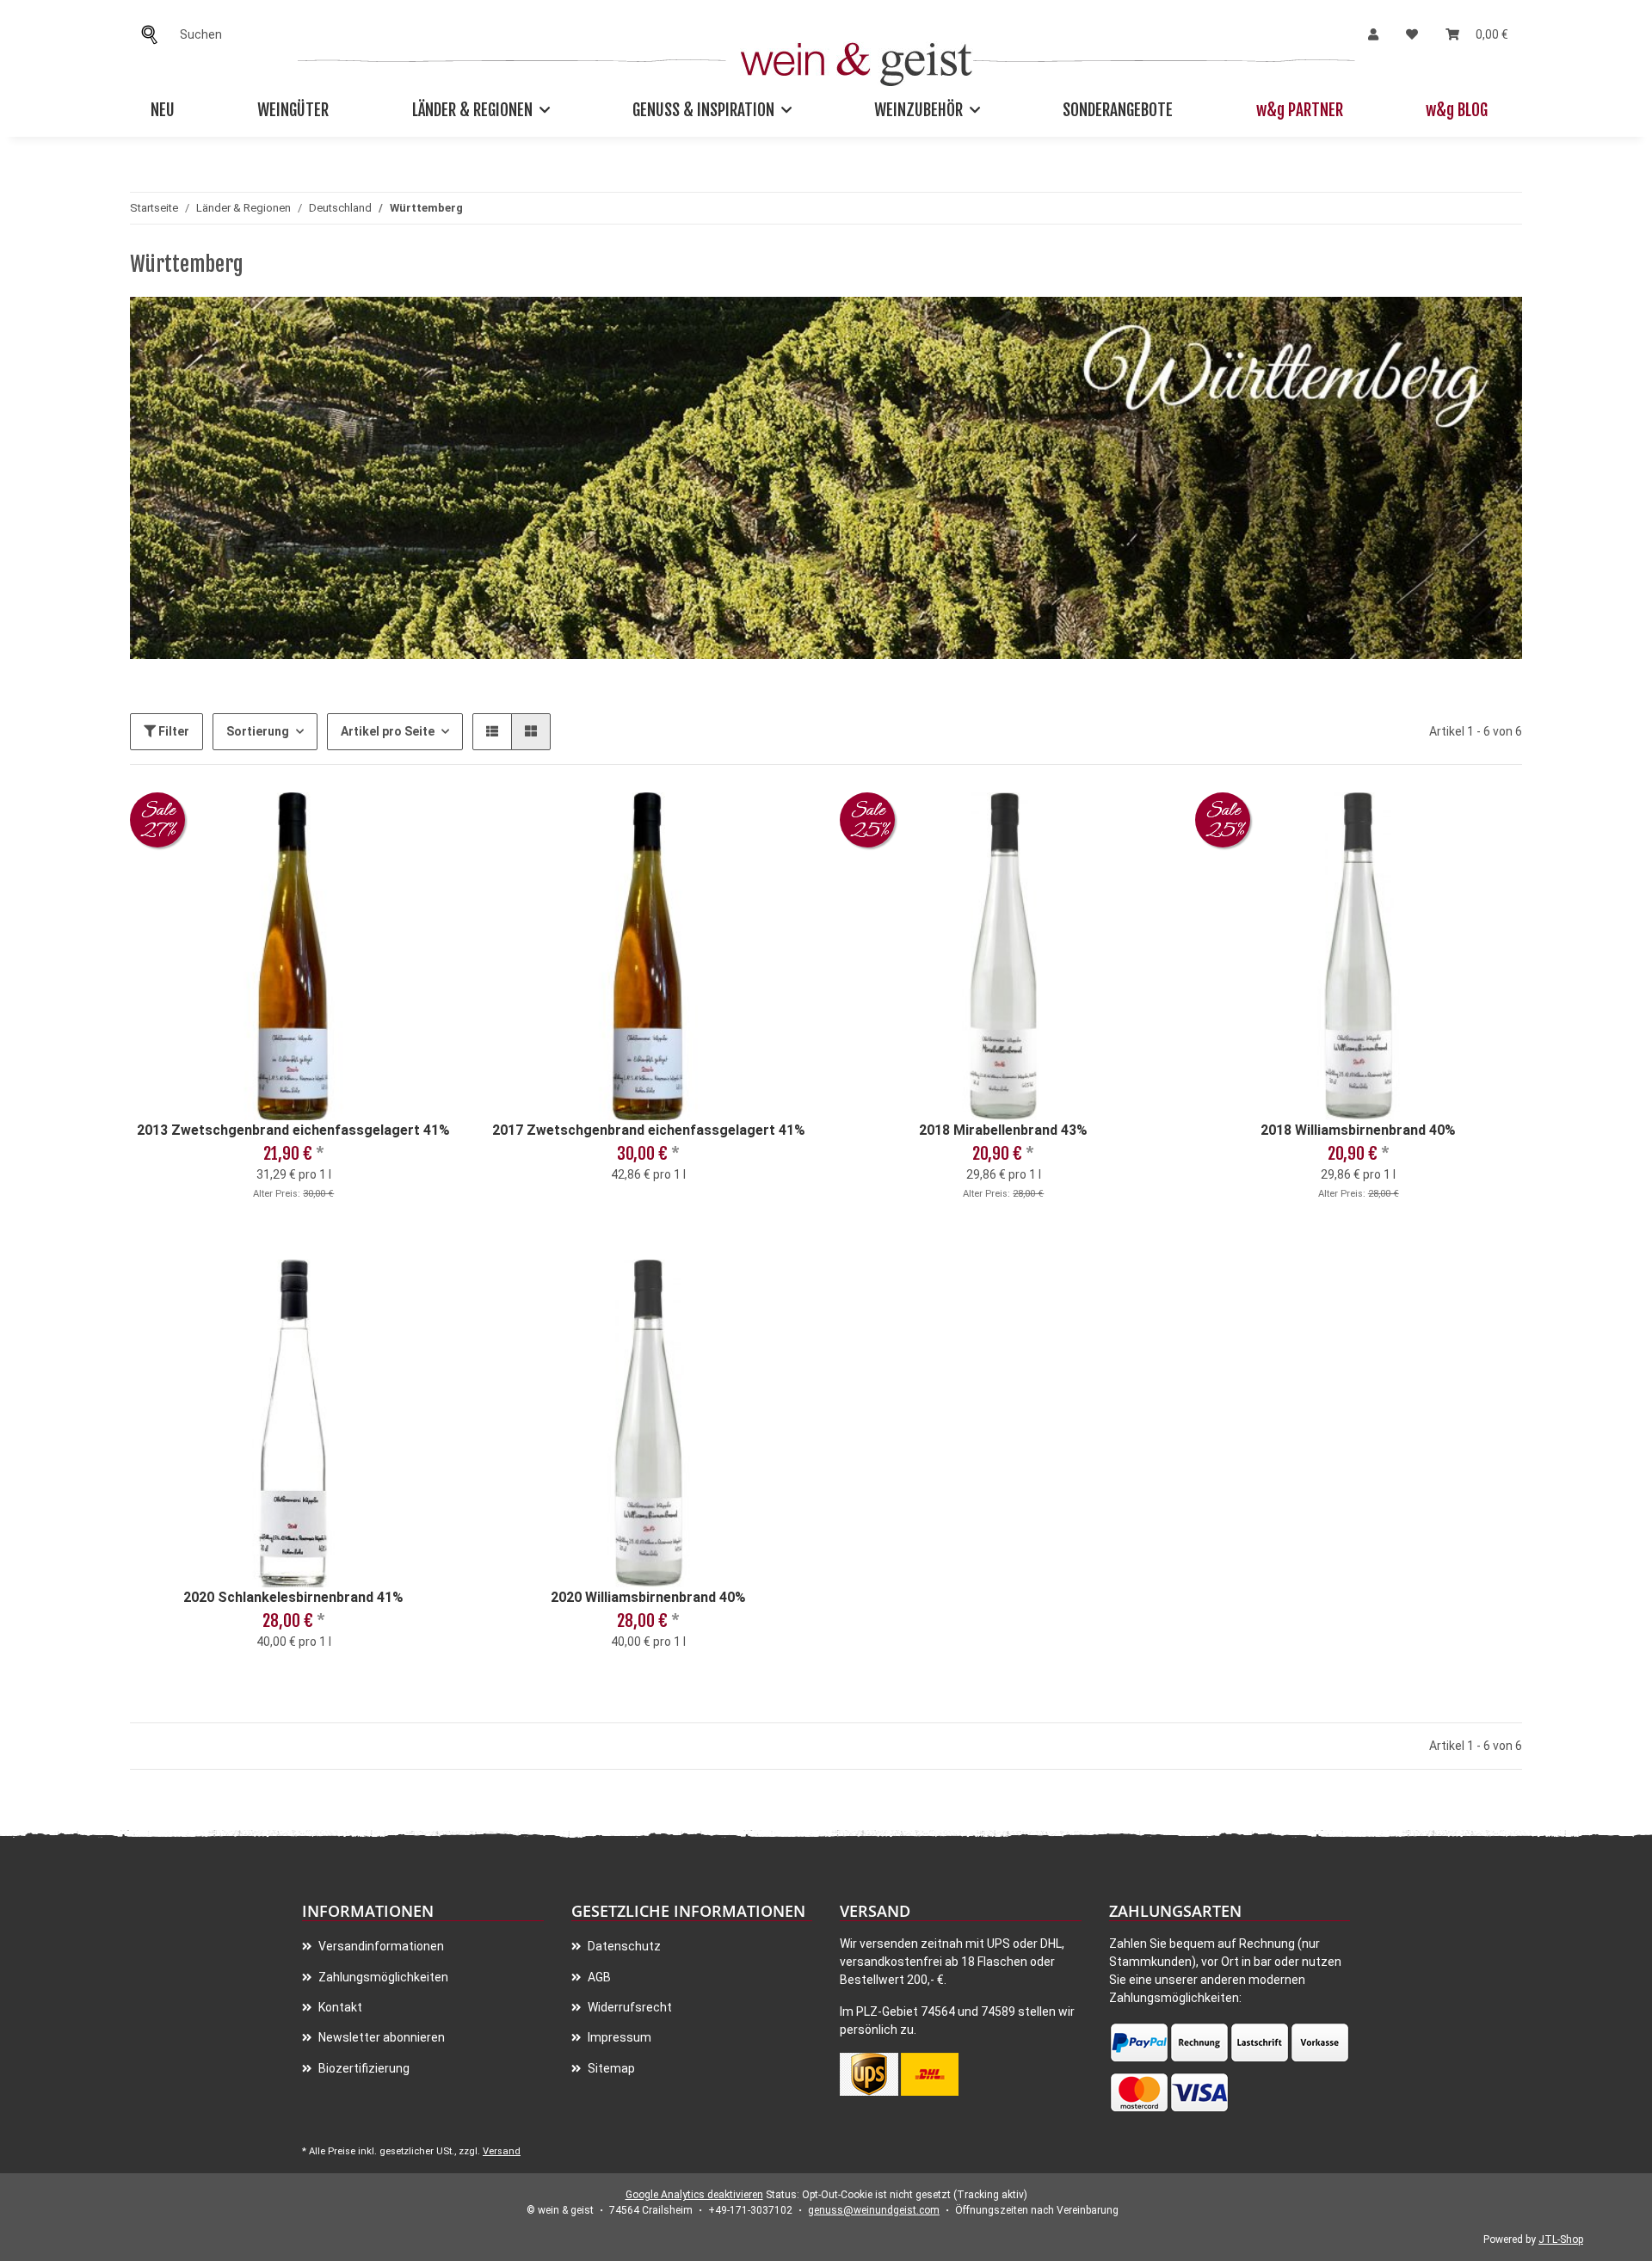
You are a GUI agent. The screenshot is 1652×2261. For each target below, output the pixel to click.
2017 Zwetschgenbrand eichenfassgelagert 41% (649, 1130)
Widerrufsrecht (629, 2007)
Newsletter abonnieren (380, 2037)
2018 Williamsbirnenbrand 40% (1358, 1130)
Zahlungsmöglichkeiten (382, 1977)
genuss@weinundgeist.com (874, 2210)
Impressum (618, 2037)
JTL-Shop (1561, 2239)
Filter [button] (173, 731)
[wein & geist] (857, 60)
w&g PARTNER (1300, 110)
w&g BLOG (1457, 110)
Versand (502, 2151)
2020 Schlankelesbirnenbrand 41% (293, 1597)
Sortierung (258, 731)
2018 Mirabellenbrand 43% (1003, 1130)
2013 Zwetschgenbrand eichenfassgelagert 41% (293, 1130)
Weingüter (293, 110)
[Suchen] (154, 35)
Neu (163, 110)
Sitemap (610, 2068)
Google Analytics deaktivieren (694, 2195)
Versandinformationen (380, 1946)
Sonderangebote (1118, 110)
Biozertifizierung (363, 2068)
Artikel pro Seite (388, 731)
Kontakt (339, 2007)
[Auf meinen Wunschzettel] (428, 822)
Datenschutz (623, 1946)
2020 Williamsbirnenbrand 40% (648, 1597)
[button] (1373, 35)
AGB (598, 1977)
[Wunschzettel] (1412, 35)
